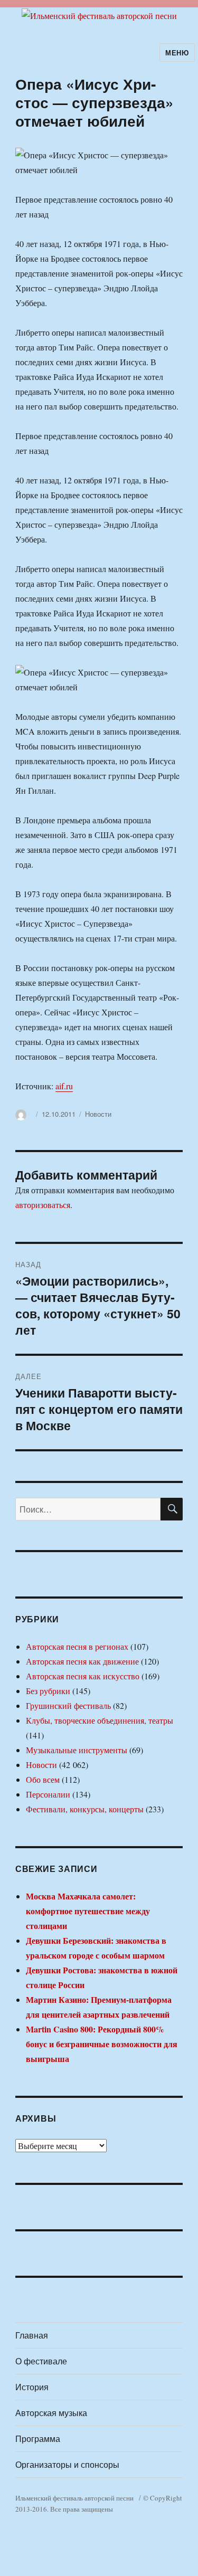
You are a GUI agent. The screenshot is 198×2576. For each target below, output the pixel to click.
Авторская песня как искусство (83, 1676)
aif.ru (64, 1086)
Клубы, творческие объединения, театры (100, 1720)
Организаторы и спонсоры (67, 2464)
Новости (98, 1114)
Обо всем (43, 1779)
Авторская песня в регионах (77, 1646)
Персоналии (48, 1794)
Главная (32, 2335)
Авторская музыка (51, 2413)
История (32, 2387)
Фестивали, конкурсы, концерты (85, 1809)
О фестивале (41, 2361)
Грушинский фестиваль (68, 1705)
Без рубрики (48, 1691)
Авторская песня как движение (82, 1661)
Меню (177, 53)
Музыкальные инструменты (77, 1750)
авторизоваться (43, 1205)
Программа (38, 2439)
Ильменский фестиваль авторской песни (74, 2498)
